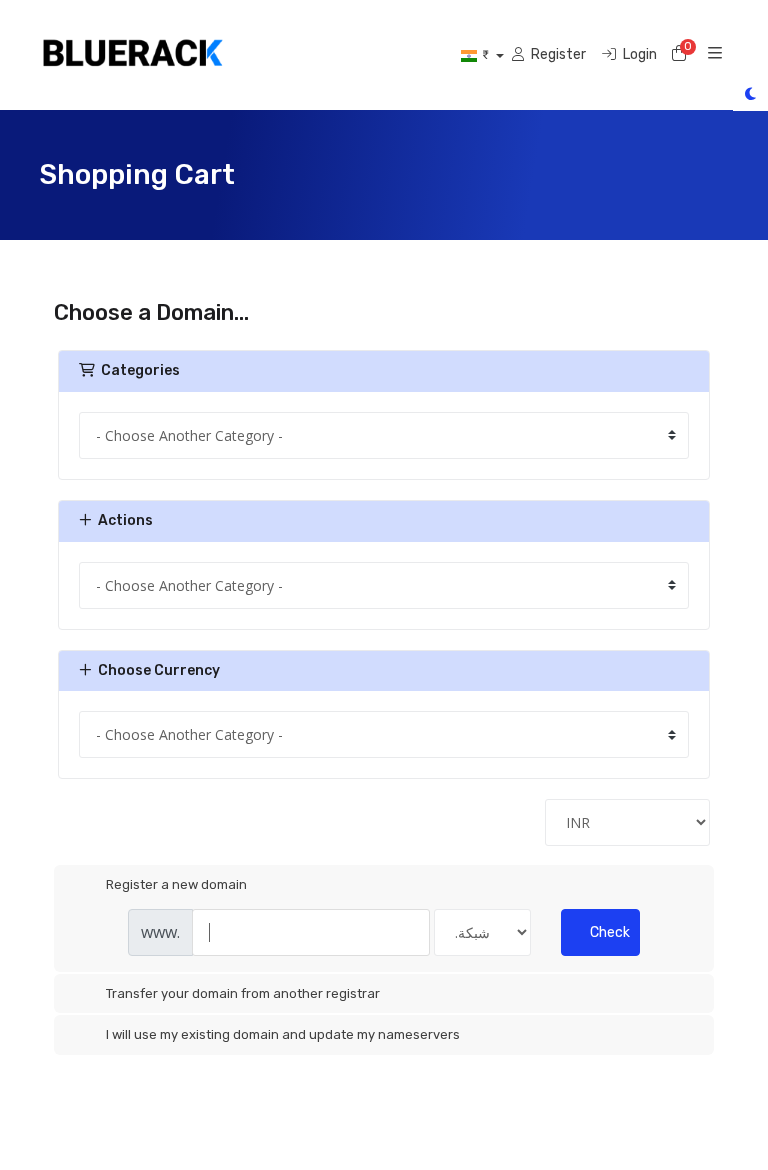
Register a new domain (176, 884)
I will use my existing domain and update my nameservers (283, 1034)
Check (610, 932)
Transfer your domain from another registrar (243, 993)
